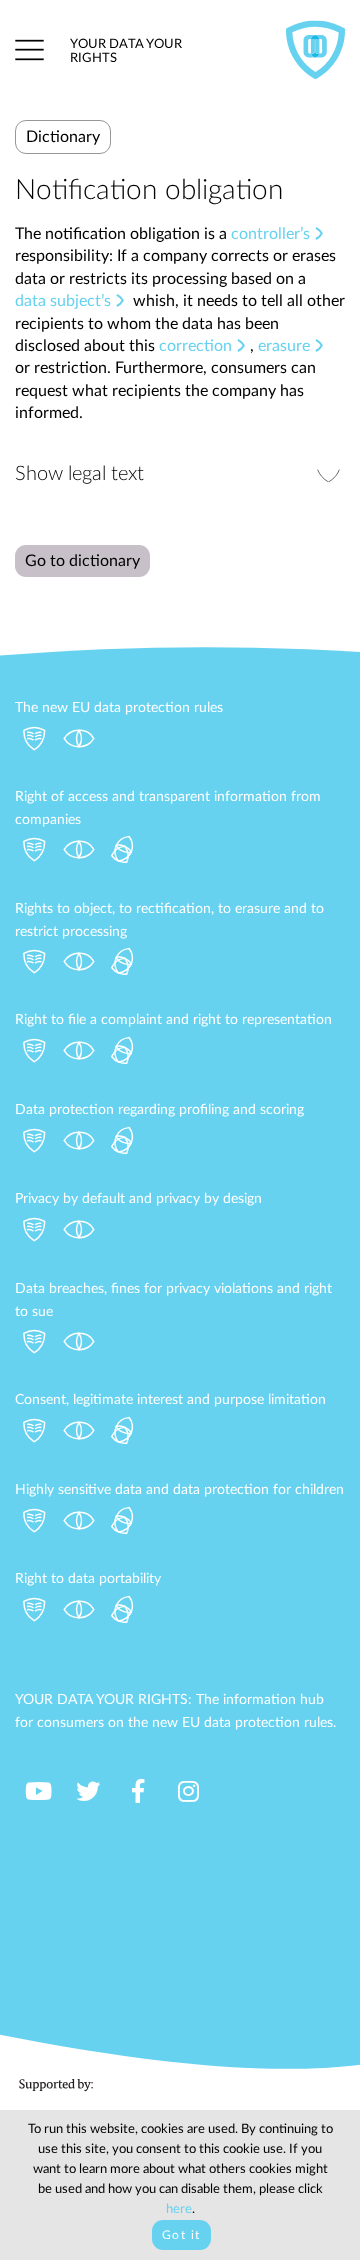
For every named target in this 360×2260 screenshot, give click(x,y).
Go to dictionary (82, 561)
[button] (29, 50)
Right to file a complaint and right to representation (173, 1020)
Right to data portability (88, 1579)
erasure (284, 346)
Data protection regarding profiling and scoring (159, 1110)
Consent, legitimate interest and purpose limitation (170, 1400)
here (179, 2209)
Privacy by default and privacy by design (138, 1199)
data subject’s (63, 301)
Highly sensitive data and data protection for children (179, 1490)
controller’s (270, 234)
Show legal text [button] (79, 474)
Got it (181, 2235)
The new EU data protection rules (119, 708)
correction (195, 346)
